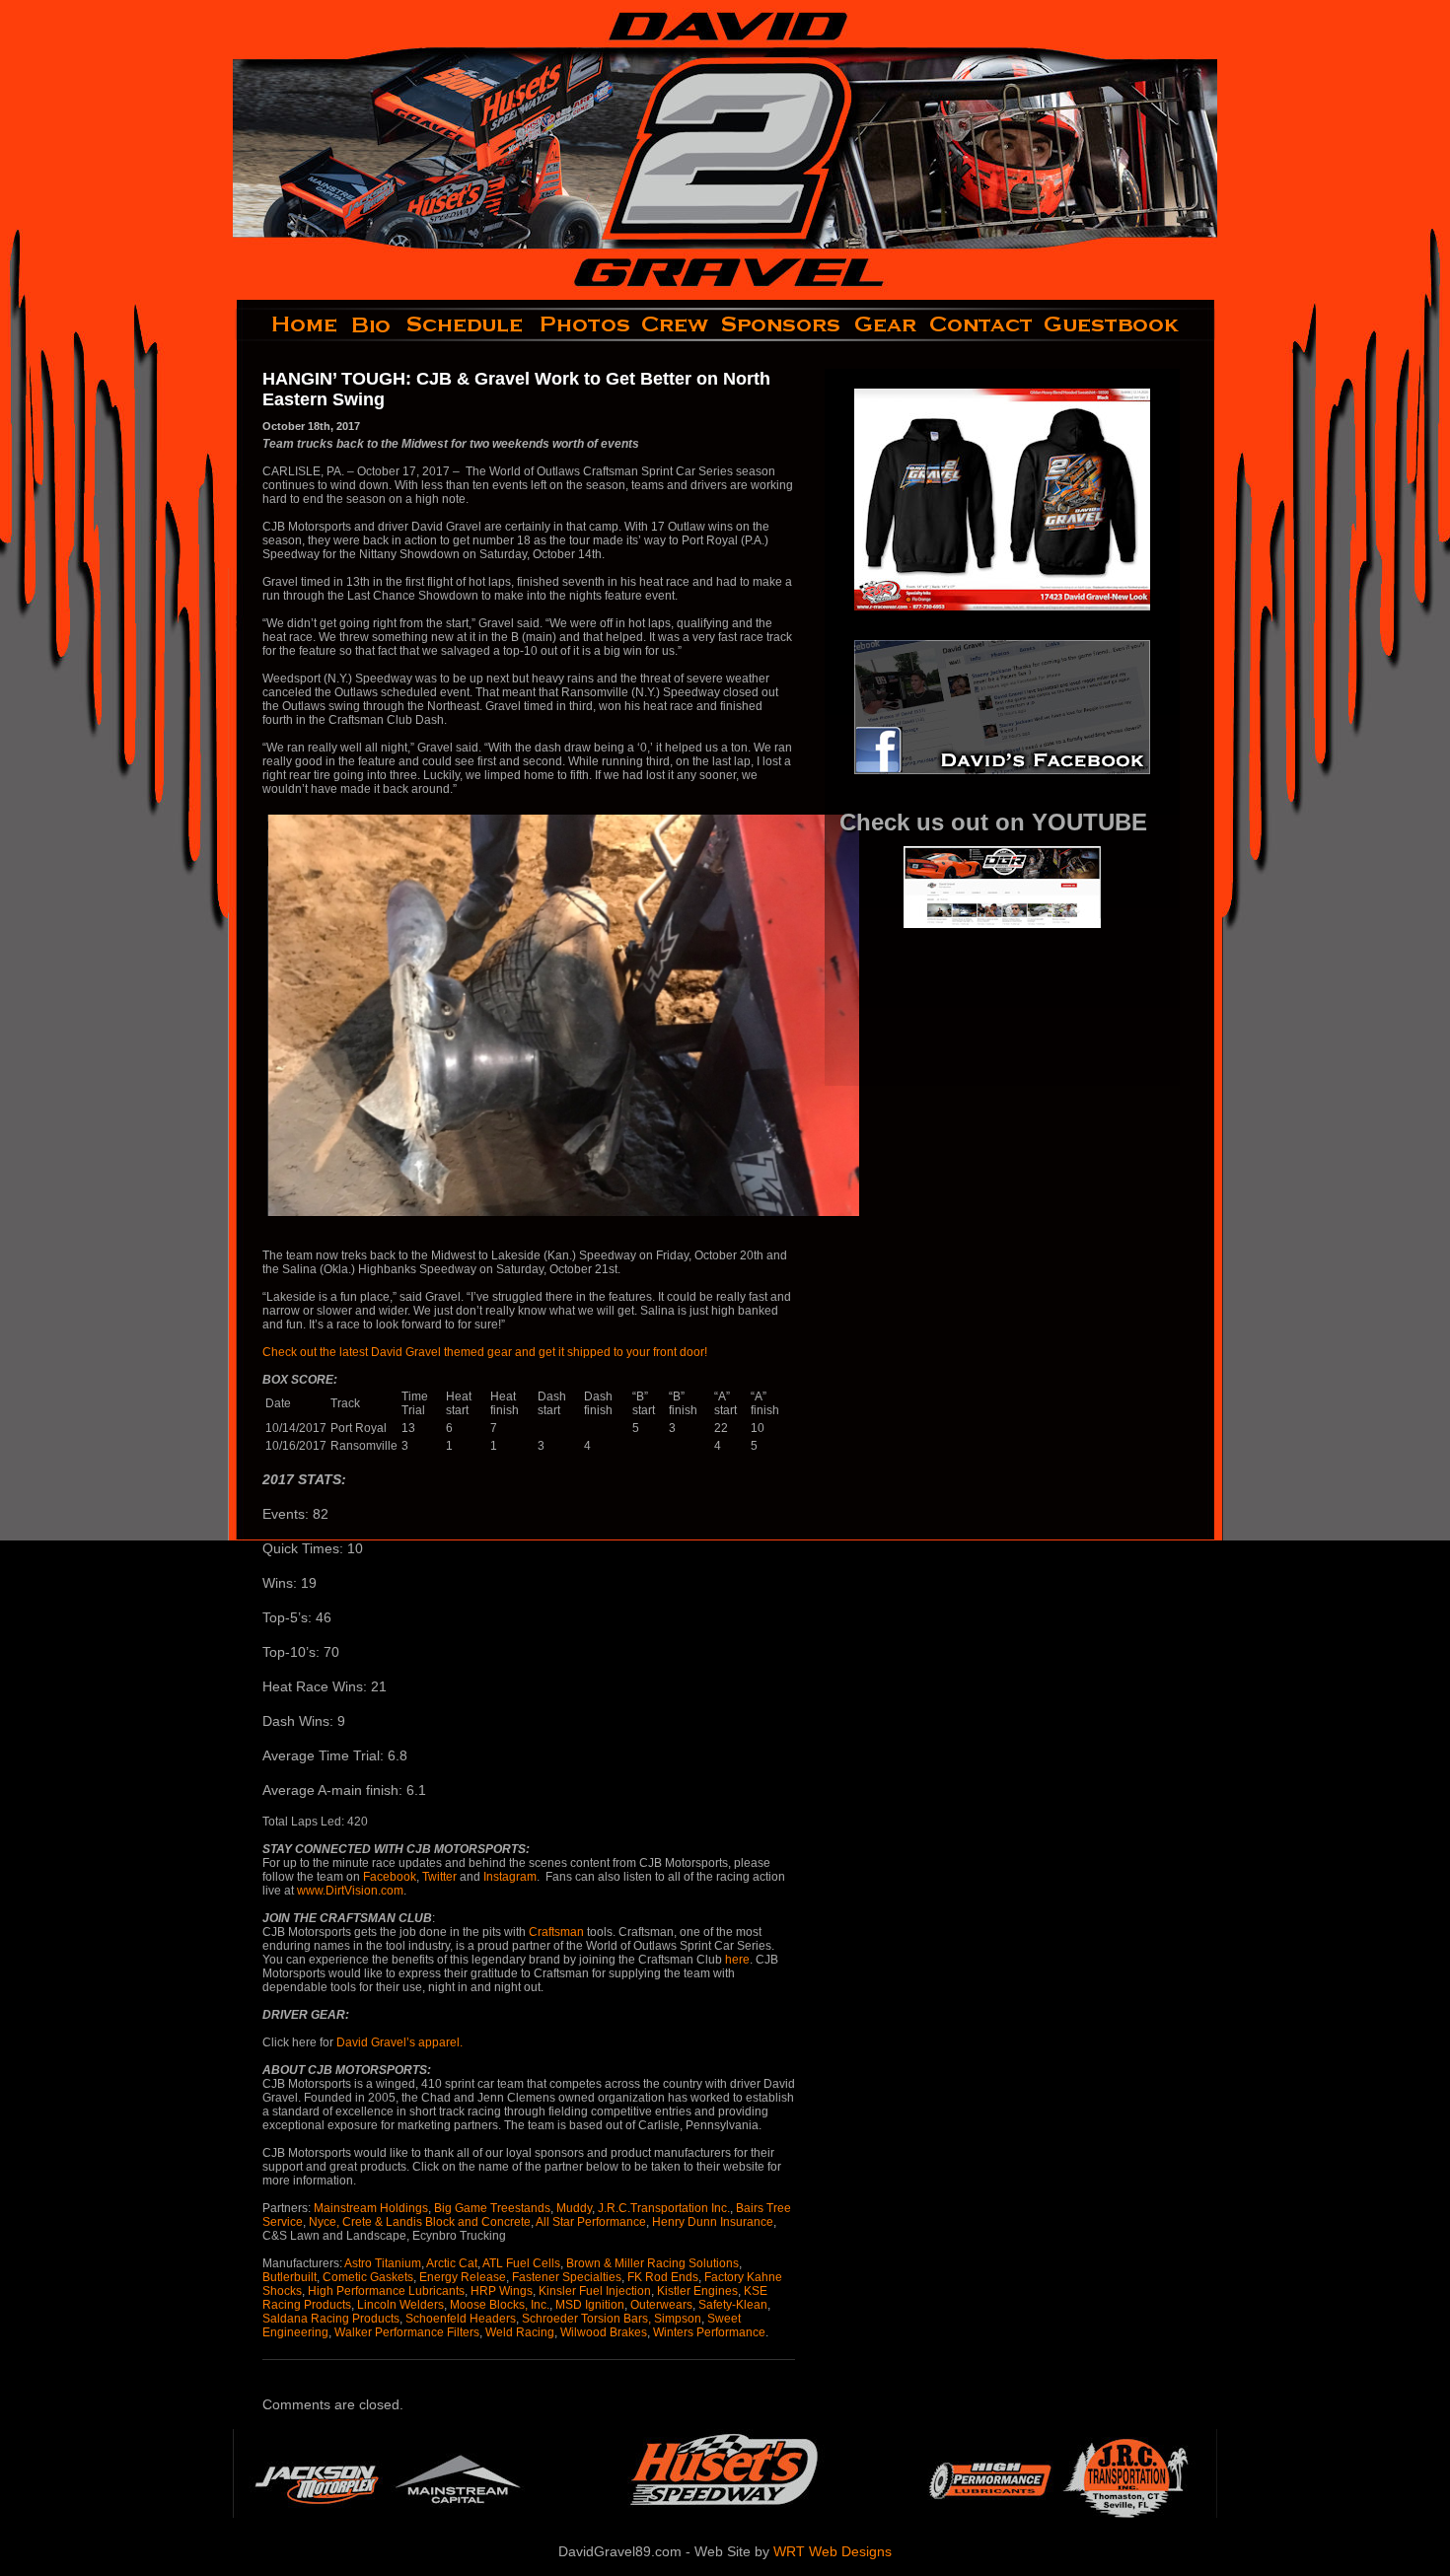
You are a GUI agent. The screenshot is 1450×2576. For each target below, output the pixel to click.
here (737, 1960)
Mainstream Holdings (371, 2208)
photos (583, 324)
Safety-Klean (733, 2305)
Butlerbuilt (290, 2277)
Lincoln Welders (400, 2305)
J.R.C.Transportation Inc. (664, 2208)
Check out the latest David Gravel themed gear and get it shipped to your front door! (486, 1352)
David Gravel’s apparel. (399, 2042)
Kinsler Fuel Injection (595, 2291)
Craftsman (556, 1932)
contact (982, 324)
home (289, 324)
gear (886, 324)
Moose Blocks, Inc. (500, 2305)
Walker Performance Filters (407, 2332)
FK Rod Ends (663, 2277)
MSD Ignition (590, 2305)
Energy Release (463, 2277)
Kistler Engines (697, 2291)
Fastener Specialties (567, 2277)
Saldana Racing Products (331, 2319)
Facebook (390, 1877)
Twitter (439, 1877)
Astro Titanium (383, 2263)
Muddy (574, 2208)
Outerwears (661, 2305)
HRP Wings (502, 2291)
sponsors (782, 324)
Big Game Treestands (492, 2208)
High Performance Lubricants (386, 2291)
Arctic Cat (452, 2263)
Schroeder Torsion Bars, (586, 2319)
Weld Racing (520, 2332)
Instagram (510, 1877)
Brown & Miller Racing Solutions (652, 2263)
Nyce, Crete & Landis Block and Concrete (420, 2222)
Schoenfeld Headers (461, 2319)
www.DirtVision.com (350, 1891)
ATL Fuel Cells (521, 2263)
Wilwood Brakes (604, 2332)
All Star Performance (591, 2222)
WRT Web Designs (833, 2551)
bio (373, 324)
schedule (467, 324)
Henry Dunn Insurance (713, 2222)
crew (676, 324)
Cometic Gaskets (368, 2277)
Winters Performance (709, 2332)
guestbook (1128, 324)
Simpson (678, 2319)
